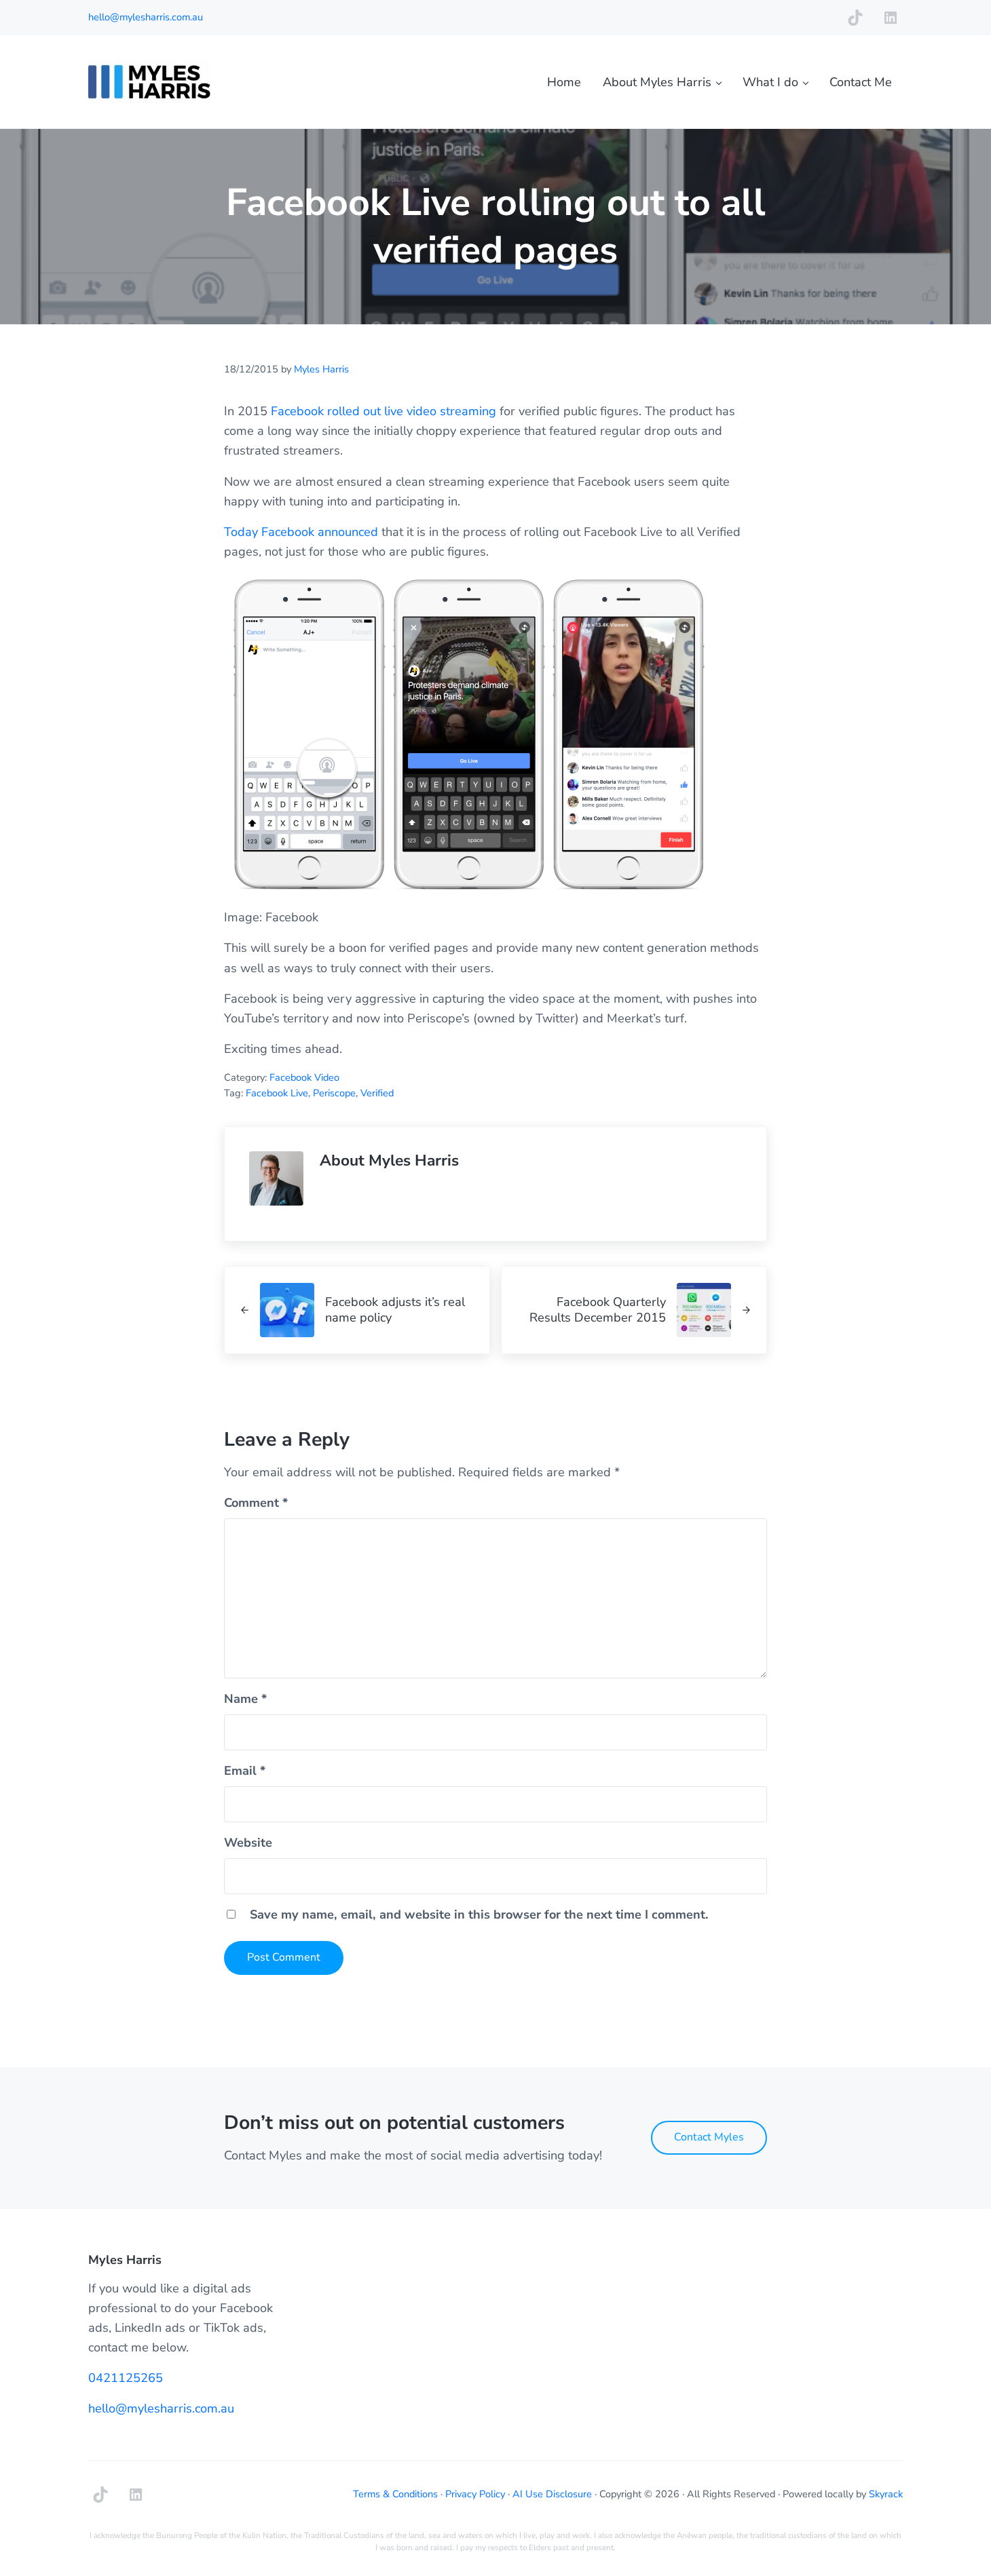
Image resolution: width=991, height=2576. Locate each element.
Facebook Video (304, 1077)
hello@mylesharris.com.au (146, 17)
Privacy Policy (475, 2494)
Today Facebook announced (301, 532)
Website (248, 1843)
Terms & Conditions (395, 2494)
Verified (377, 1093)
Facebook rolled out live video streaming (384, 411)
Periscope (334, 1093)
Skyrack (886, 2494)
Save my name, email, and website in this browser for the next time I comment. (479, 1915)
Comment (256, 1503)
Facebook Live (277, 1093)
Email (245, 1771)
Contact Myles (709, 2137)
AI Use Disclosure (552, 2494)
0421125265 (126, 2378)
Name (245, 1699)
